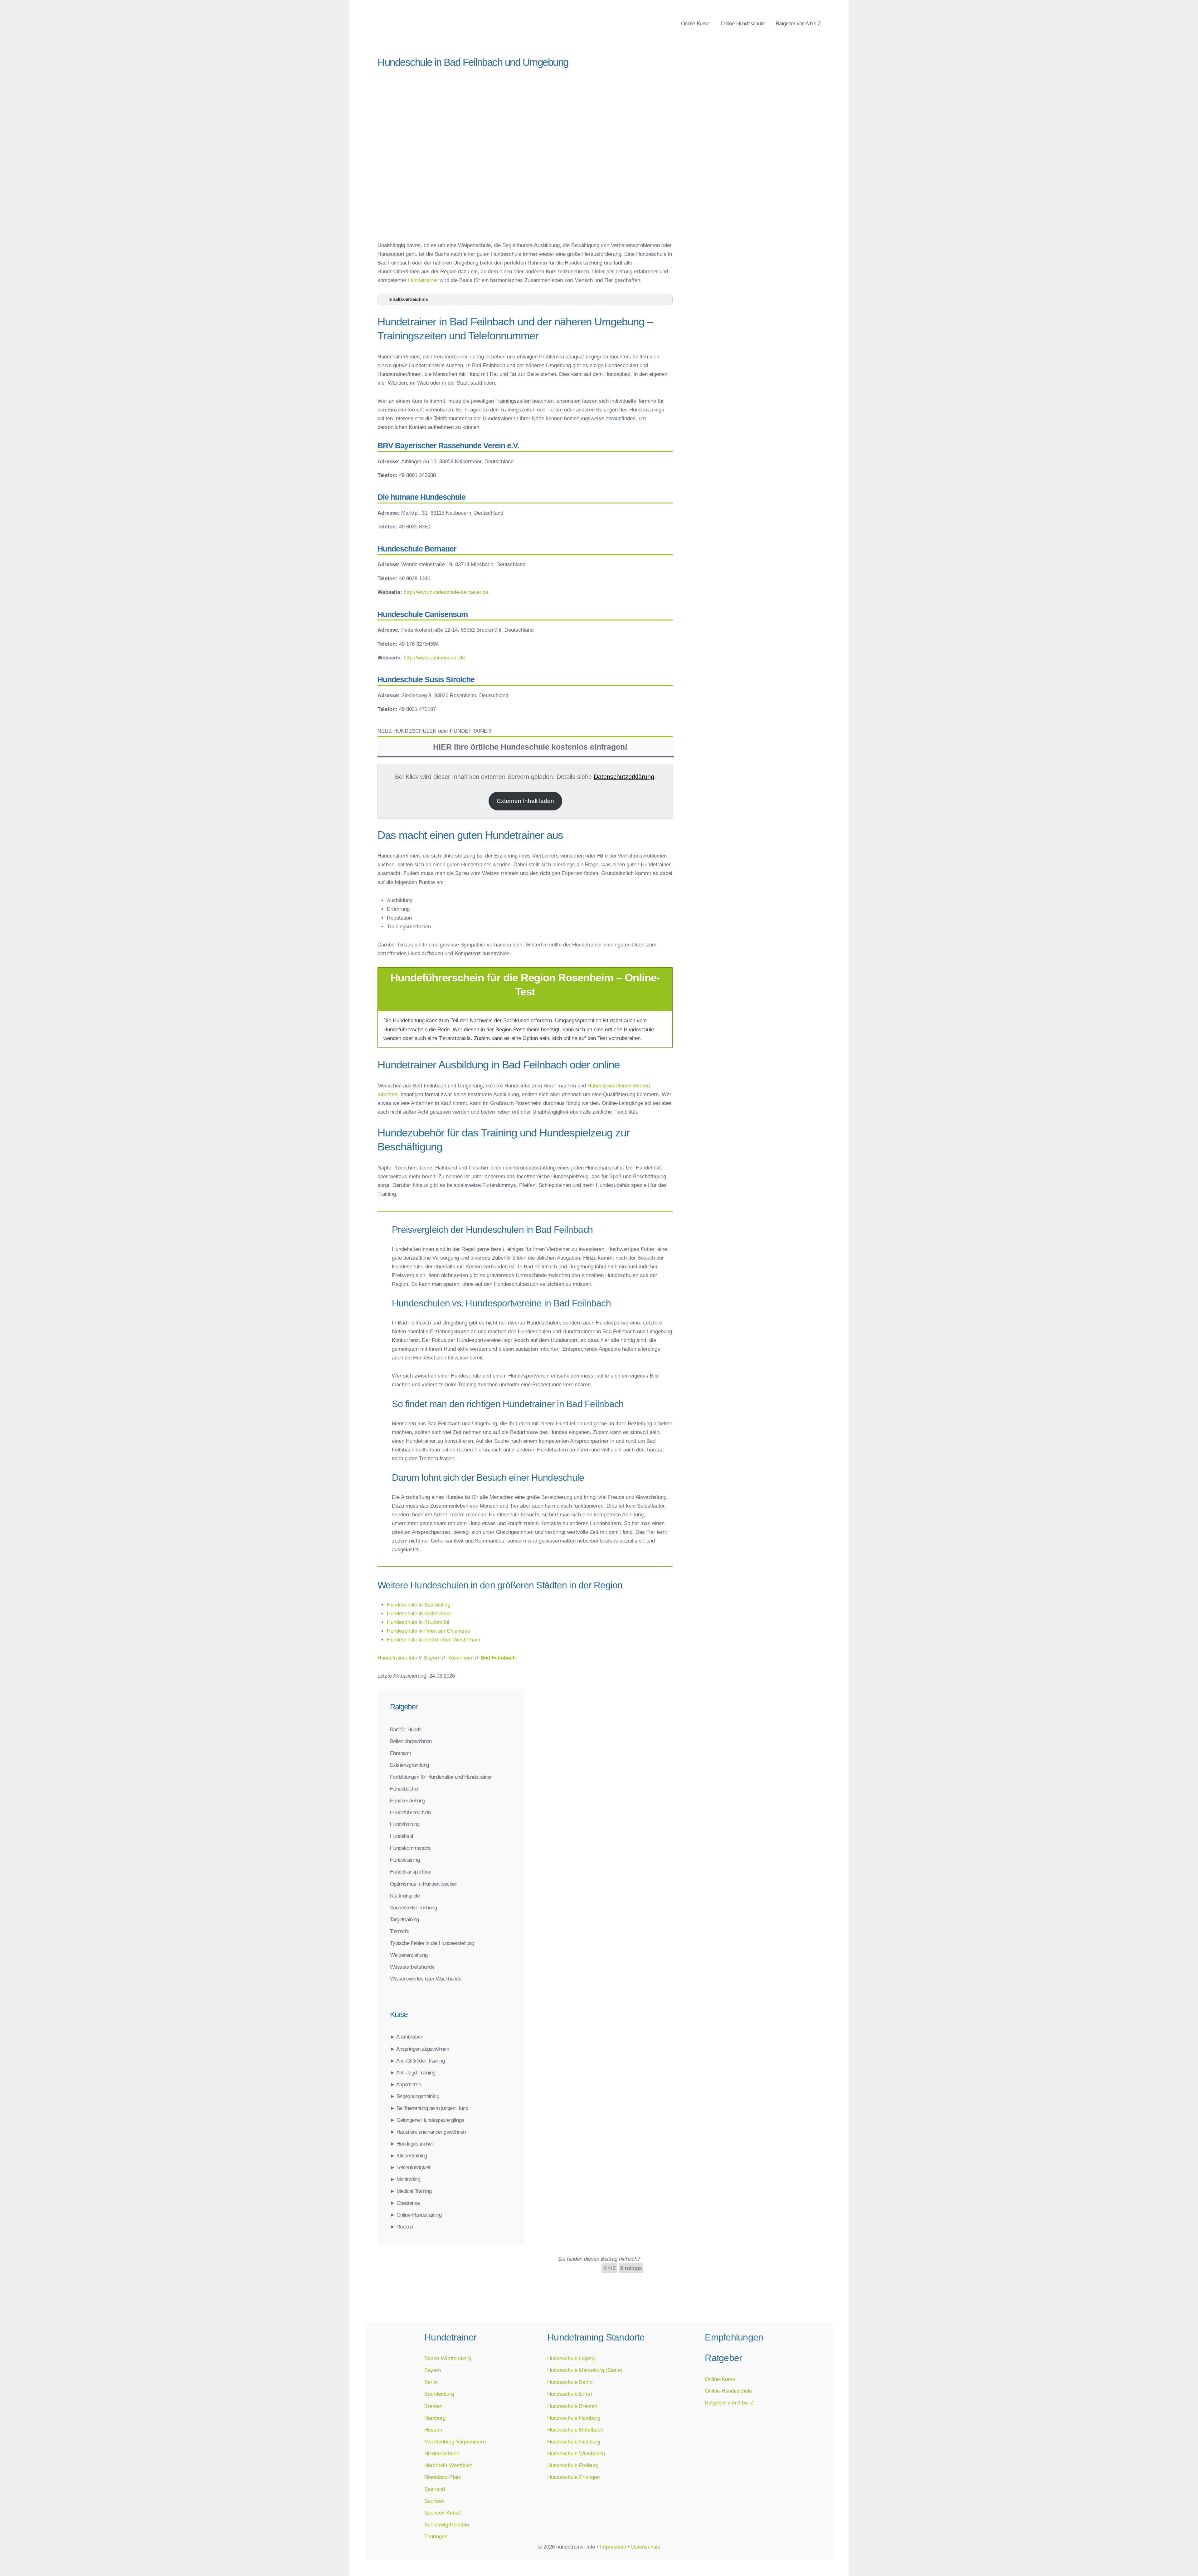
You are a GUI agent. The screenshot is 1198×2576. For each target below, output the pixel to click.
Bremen (433, 2406)
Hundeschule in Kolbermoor (419, 1613)
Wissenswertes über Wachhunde (426, 1979)
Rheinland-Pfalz (443, 2477)
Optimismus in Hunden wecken (424, 1884)
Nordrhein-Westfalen (448, 2465)
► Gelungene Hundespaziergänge (427, 2120)
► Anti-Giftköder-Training (417, 2061)
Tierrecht (399, 1931)
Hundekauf (402, 1836)
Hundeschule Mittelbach (575, 2430)
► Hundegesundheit (412, 2144)
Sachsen (434, 2501)
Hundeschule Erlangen (573, 2477)
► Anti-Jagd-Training (413, 2073)
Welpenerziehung (409, 1955)
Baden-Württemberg (448, 2358)
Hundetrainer (423, 280)
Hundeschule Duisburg (574, 2442)
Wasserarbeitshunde (412, 1967)
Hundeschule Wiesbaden (576, 2453)
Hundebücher (404, 1789)
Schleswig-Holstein (447, 2525)
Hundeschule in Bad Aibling (419, 1605)
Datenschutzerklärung (624, 777)
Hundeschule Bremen (572, 2406)
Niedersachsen (442, 2453)
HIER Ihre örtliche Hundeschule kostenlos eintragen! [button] (530, 747)
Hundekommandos (410, 1848)
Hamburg (435, 2418)
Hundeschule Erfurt (570, 2394)
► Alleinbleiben (407, 2037)
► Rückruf (402, 2227)
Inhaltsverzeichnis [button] (408, 299)
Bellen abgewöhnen (411, 1741)
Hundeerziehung (408, 1801)
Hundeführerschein (410, 1812)
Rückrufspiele (405, 1896)
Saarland (435, 2489)
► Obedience (405, 2203)
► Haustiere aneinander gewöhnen (428, 2132)
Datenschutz (646, 2547)
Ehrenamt (400, 1753)
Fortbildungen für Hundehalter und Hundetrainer (441, 1777)
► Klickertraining (409, 2156)
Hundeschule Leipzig (571, 2358)
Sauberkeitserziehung (413, 1908)
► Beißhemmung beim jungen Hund (429, 2108)
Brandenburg (439, 2394)
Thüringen (436, 2536)
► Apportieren (405, 2084)
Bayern (433, 2370)
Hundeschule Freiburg (573, 2465)
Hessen (433, 2430)
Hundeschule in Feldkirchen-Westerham (433, 1640)
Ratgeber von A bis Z (798, 23)
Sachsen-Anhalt (443, 2513)
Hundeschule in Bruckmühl (418, 1622)
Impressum (613, 2547)
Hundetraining (405, 1860)
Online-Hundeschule (743, 23)
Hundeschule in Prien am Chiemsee (429, 1631)
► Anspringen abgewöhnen (419, 2049)
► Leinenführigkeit (410, 2167)
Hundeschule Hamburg (574, 2418)
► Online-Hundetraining (416, 2215)
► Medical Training (411, 2191)
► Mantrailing (405, 2179)
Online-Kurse (695, 23)
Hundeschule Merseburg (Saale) (585, 2370)
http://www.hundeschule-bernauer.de (446, 592)
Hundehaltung (405, 1824)
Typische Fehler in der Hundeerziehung (432, 1943)
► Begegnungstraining (414, 2096)
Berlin (431, 2382)
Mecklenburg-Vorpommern (455, 2442)
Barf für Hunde (406, 1729)
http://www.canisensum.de (434, 658)
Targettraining (404, 1919)
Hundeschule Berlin (570, 2382)
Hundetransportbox (411, 1872)
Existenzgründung (409, 1765)
